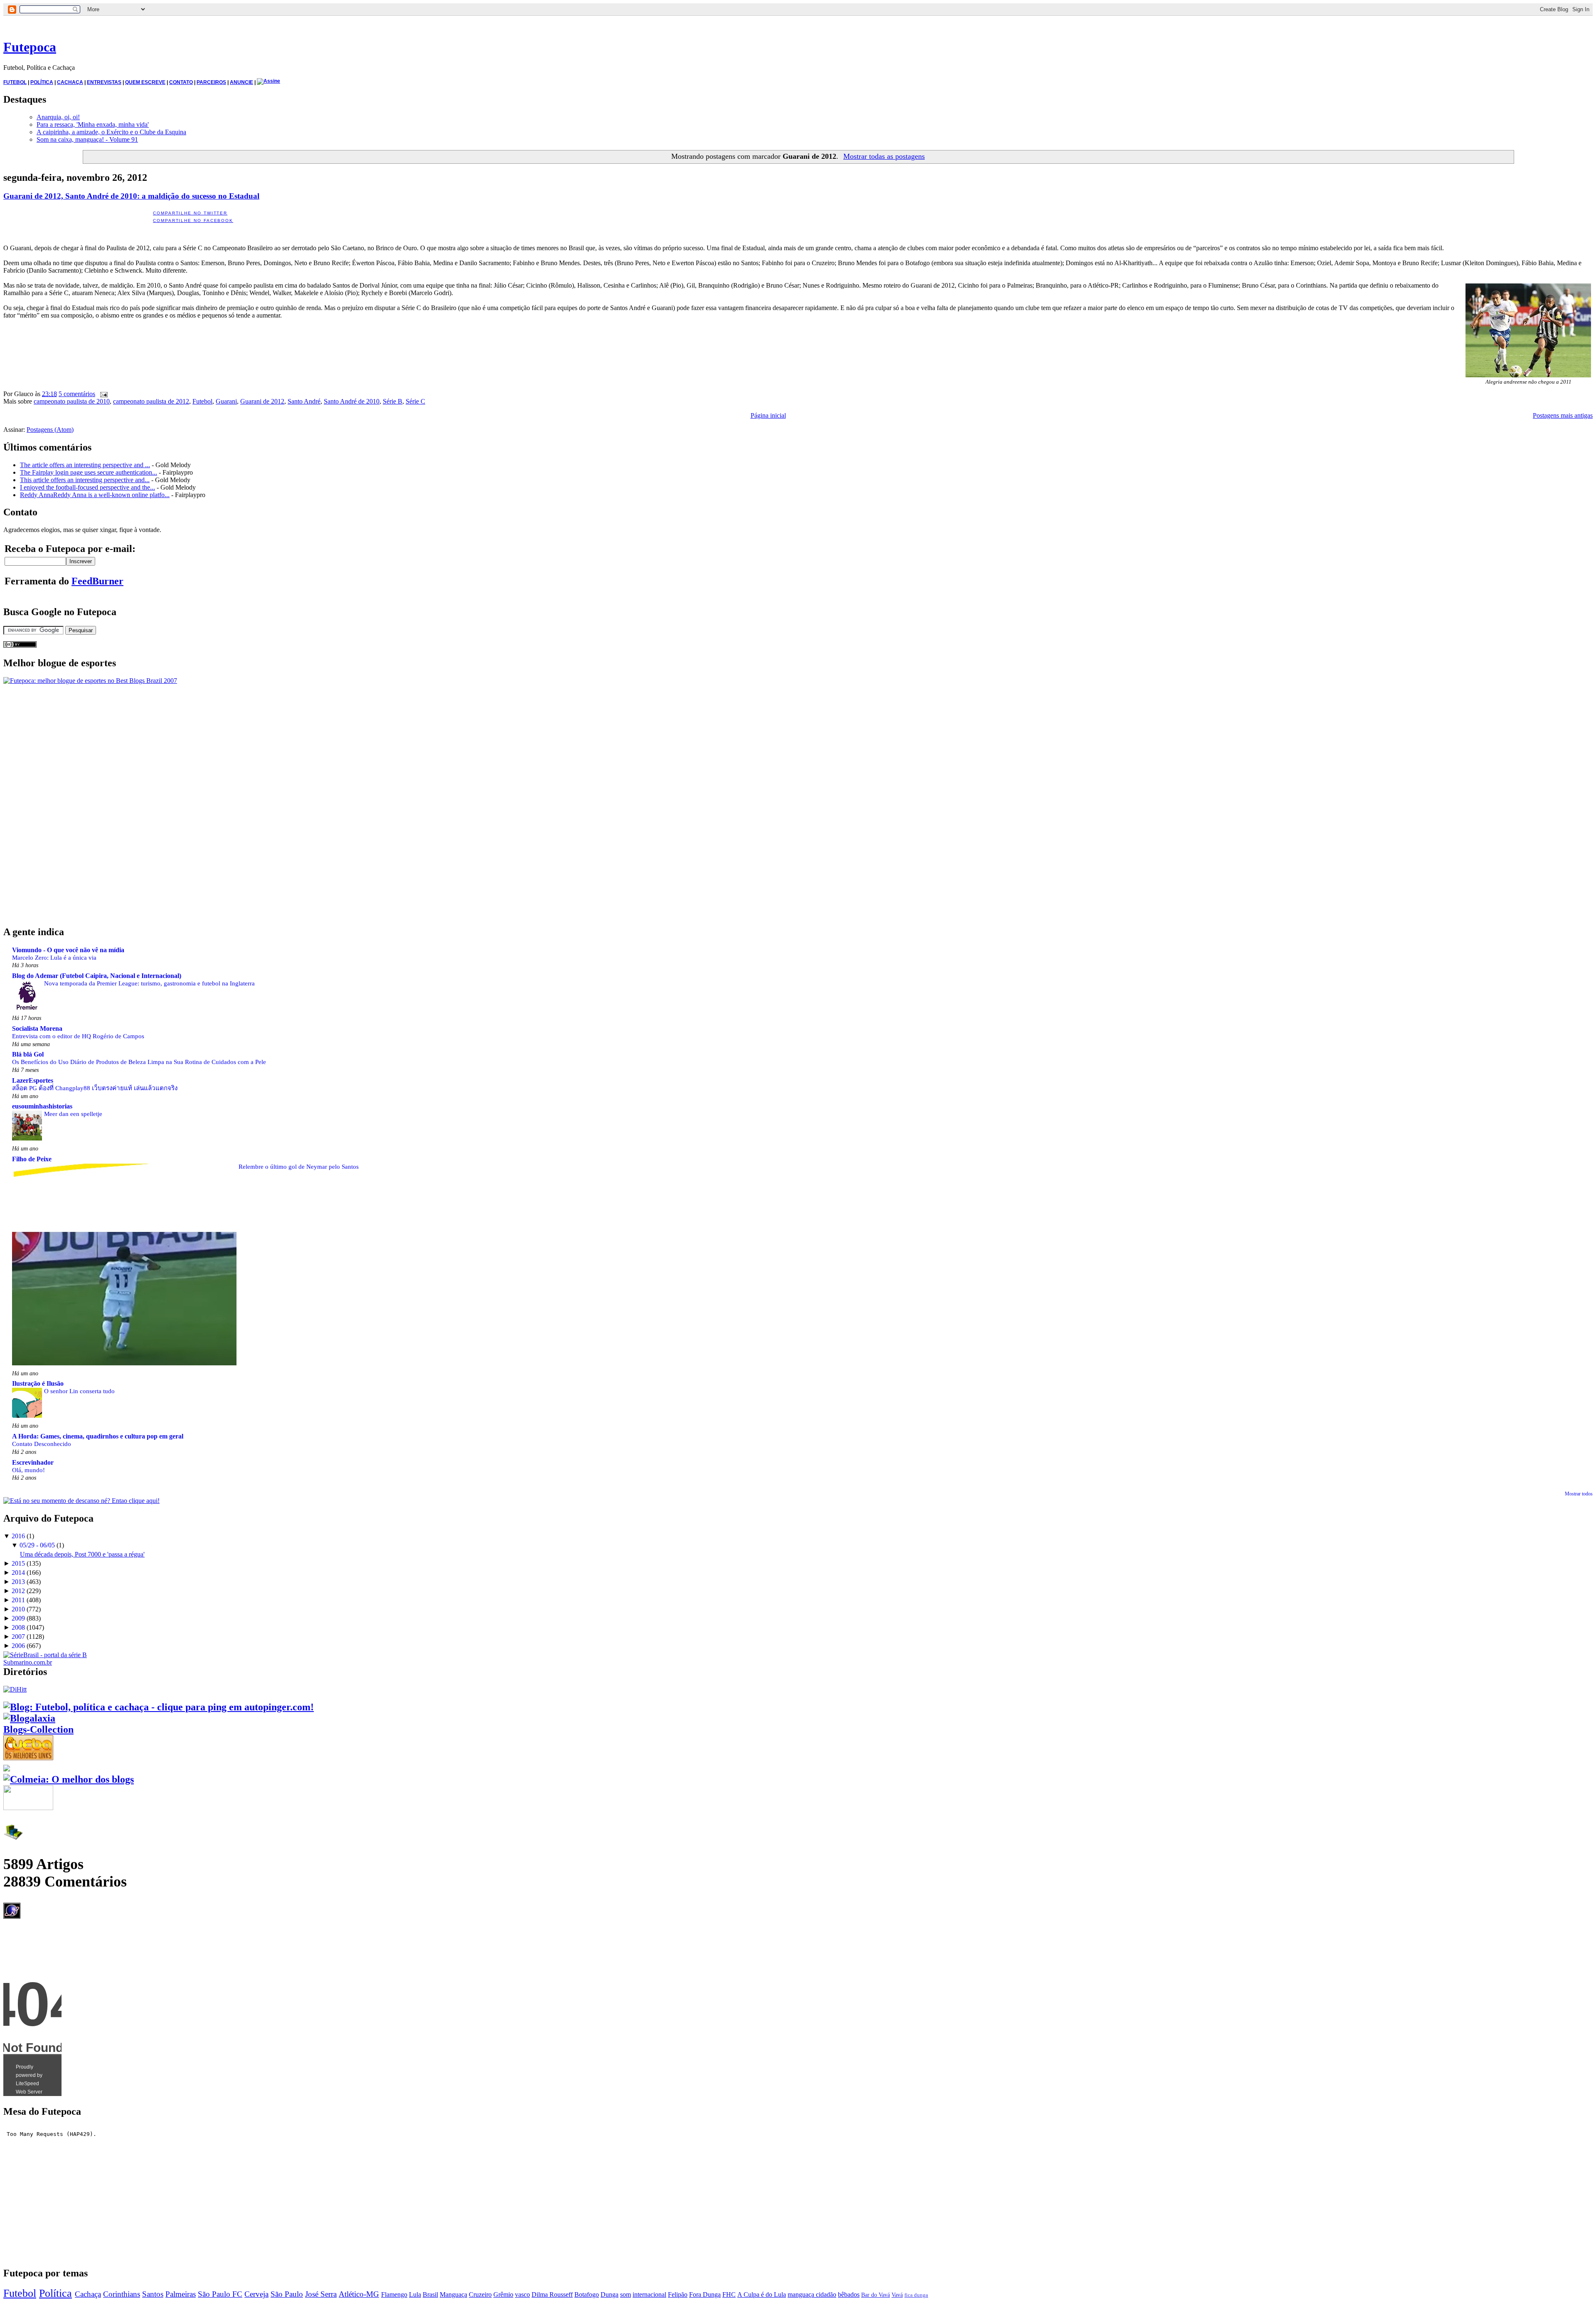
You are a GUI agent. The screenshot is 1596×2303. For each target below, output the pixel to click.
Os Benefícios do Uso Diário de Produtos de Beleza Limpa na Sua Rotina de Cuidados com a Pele (139, 1062)
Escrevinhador (33, 1462)
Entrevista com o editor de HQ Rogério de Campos (78, 1036)
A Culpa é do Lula (762, 2294)
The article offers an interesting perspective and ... (85, 465)
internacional (649, 2294)
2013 (18, 1582)
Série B (393, 401)
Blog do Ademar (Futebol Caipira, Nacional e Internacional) (97, 976)
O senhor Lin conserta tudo (79, 1391)
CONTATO (181, 82)
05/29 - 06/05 (37, 1545)
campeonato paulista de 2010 (72, 401)
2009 (18, 1618)
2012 (18, 1591)
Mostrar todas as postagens (884, 156)
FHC (729, 2294)
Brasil (430, 2294)
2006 (18, 1646)
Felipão (678, 2294)
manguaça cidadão (812, 2294)
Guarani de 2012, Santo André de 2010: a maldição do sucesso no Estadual (131, 196)
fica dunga (916, 2295)
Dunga (610, 2294)
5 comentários (77, 394)
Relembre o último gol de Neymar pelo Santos (299, 1166)
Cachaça (88, 2294)
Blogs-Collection (38, 1729)
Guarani (226, 401)
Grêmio (503, 2294)
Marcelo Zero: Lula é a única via (54, 957)
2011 (18, 1600)
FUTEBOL (15, 82)
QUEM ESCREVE (145, 82)
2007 (18, 1637)
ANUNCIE (241, 82)
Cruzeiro (480, 2294)
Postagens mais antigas (1563, 415)
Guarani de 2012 (262, 401)
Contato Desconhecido (42, 1444)
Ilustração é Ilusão (38, 1383)
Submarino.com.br (28, 1662)
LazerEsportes (33, 1080)
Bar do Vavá (876, 2295)
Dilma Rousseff (552, 2294)
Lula (415, 2294)
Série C (415, 401)
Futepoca (30, 47)
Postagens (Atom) (50, 430)
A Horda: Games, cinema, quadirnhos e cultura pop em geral (98, 1436)
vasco (522, 2294)
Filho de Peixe (32, 1159)
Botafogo (587, 2294)
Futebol (202, 401)
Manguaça (453, 2294)
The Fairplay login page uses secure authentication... (89, 472)
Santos (153, 2294)
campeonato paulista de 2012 (151, 401)
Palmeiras (181, 2294)
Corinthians (122, 2294)
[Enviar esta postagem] (102, 394)
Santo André (304, 401)
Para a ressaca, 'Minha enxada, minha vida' (93, 124)
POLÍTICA (42, 82)
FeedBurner (97, 581)
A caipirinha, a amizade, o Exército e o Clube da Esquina (111, 132)
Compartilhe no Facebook (193, 220)
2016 (18, 1536)
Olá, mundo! (28, 1470)
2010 (18, 1609)
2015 (18, 1563)
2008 (18, 1627)
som (626, 2294)
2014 (18, 1573)
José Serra (321, 2294)
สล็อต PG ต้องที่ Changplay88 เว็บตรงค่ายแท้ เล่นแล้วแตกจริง (95, 1088)
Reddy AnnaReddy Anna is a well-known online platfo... (95, 495)
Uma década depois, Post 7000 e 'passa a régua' (82, 1554)
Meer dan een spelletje (73, 1114)
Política (55, 2293)
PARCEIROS (211, 82)
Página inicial (768, 415)
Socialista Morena (37, 1028)
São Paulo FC (220, 2294)
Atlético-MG (359, 2294)
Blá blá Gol (28, 1054)
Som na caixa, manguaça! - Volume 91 (87, 139)
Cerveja (256, 2294)
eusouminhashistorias (42, 1106)
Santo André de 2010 (352, 401)
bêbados (849, 2294)
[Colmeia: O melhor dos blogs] (69, 1779)
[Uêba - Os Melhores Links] (28, 1757)
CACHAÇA (70, 82)
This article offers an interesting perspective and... (85, 480)
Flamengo (394, 2294)
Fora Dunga (705, 2294)
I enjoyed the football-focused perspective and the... (87, 487)
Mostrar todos (1579, 1494)
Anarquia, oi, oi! (58, 117)
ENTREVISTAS (104, 82)
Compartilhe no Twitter (190, 213)
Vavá (897, 2295)
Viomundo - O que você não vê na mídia (68, 950)
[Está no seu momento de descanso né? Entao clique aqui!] (81, 1501)
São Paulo (287, 2294)
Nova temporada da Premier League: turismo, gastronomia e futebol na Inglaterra (149, 983)
